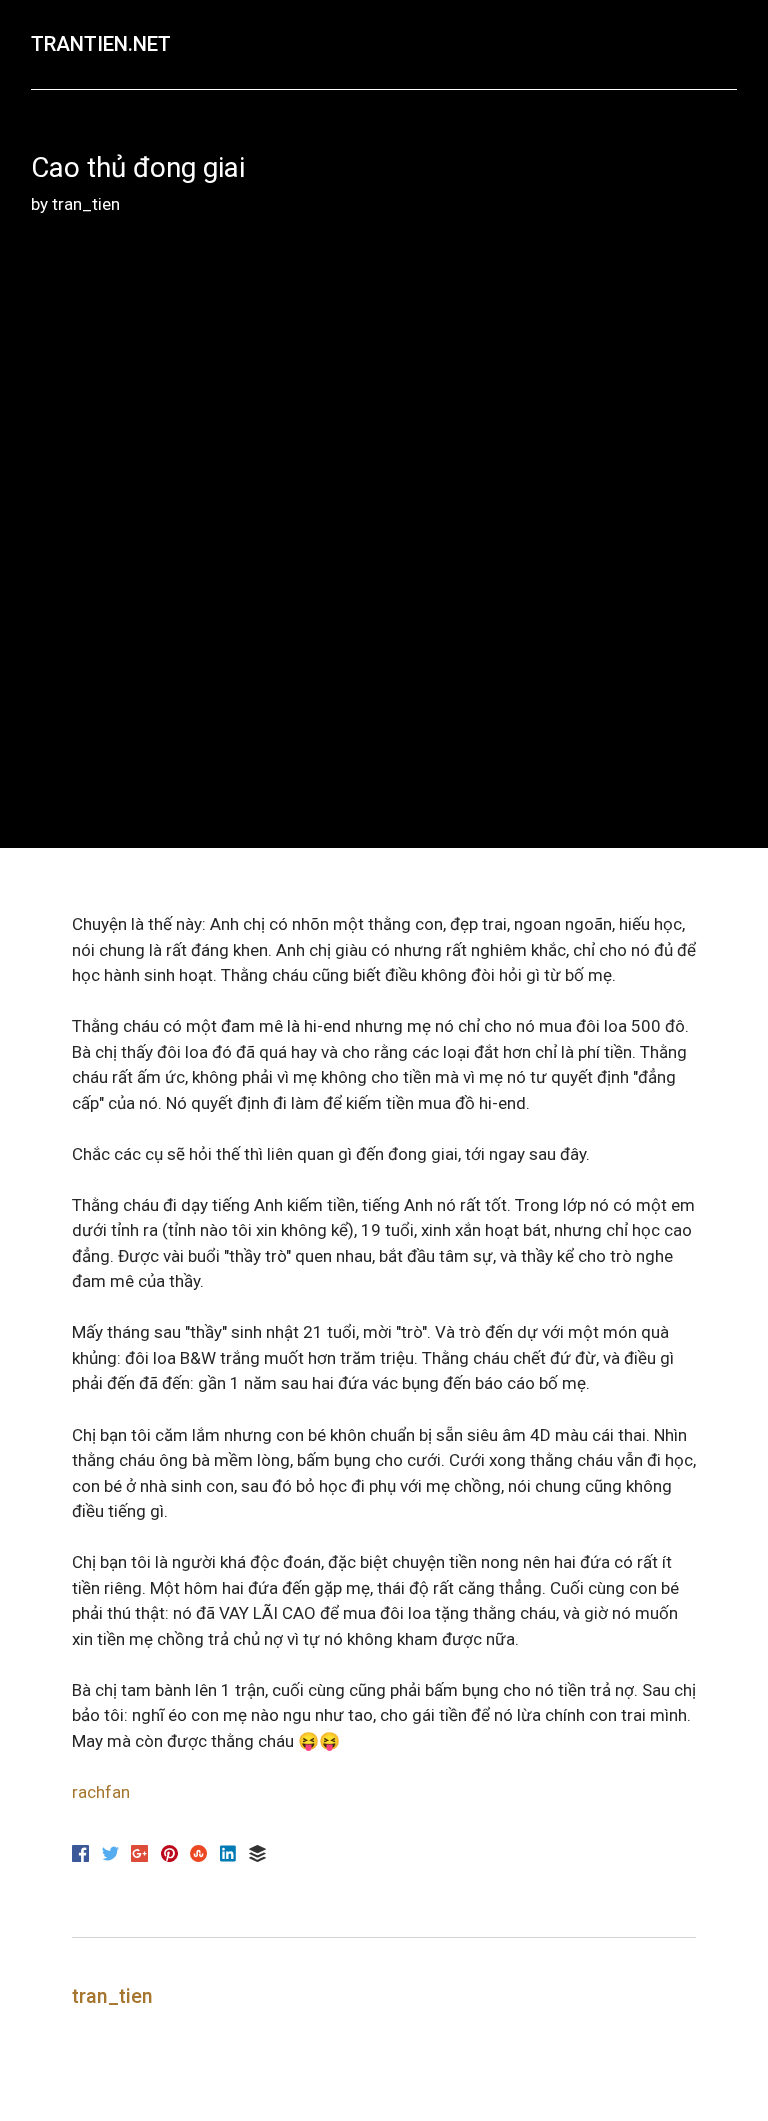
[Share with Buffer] (257, 1856)
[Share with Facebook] (82, 1856)
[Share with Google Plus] (141, 1856)
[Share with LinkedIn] (230, 1856)
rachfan (101, 1792)
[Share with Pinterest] (171, 1856)
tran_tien (86, 204)
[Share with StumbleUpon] (200, 1856)
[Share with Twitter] (112, 1856)
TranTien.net (101, 44)
